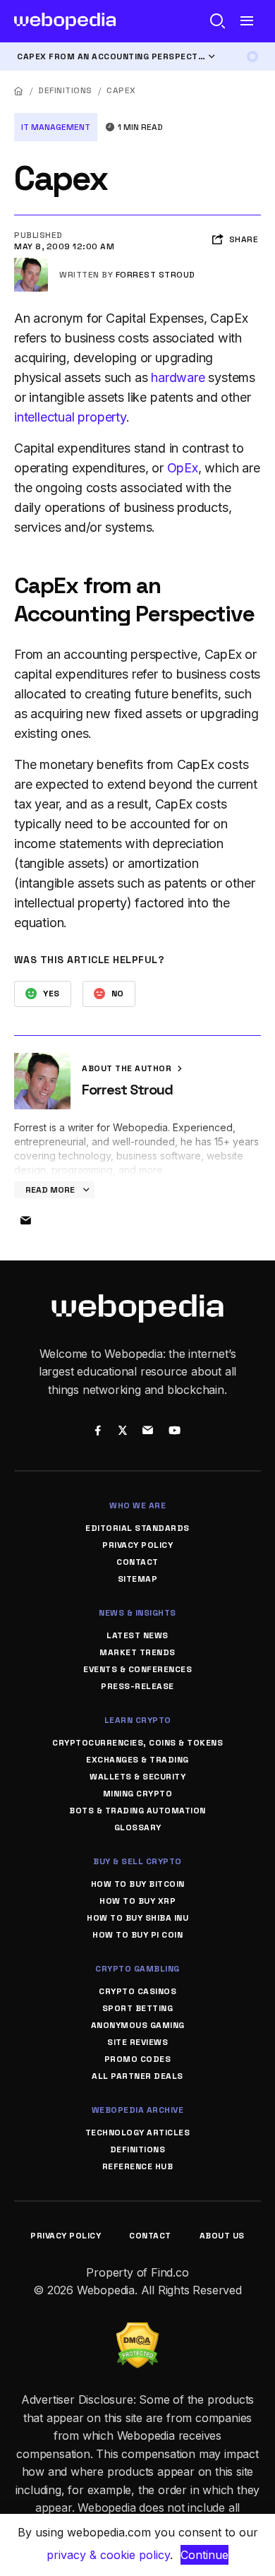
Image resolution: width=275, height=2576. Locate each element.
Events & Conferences (137, 1669)
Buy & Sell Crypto (137, 1861)
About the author (128, 1068)
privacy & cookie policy (108, 2555)
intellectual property (70, 417)
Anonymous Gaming (138, 2025)
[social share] (98, 1431)
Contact (137, 1562)
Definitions (65, 90)
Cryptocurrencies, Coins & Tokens (137, 1743)
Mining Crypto (138, 1794)
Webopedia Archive (138, 2110)
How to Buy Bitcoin (138, 1884)
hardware (178, 377)
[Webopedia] (65, 21)
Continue (204, 2555)
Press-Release (137, 1686)
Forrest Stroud (155, 275)
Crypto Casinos (137, 1991)
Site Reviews (137, 2042)
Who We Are (137, 1505)
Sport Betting (138, 2008)
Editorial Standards (137, 1528)
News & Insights (137, 1613)
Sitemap (138, 1579)
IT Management (56, 127)
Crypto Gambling (137, 1969)
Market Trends (137, 1652)
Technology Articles (138, 2133)
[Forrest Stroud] (31, 263)
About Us (222, 2236)
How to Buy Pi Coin (137, 1935)
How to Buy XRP (137, 1901)
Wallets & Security (137, 1777)
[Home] (19, 91)
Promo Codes (138, 2059)
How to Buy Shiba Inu (137, 1918)
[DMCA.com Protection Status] (137, 2331)
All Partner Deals (137, 2076)
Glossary (138, 1827)
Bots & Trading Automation (137, 1811)
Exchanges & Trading (137, 1760)
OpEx (183, 468)
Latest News (137, 1635)
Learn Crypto (138, 1720)
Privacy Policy (137, 1545)
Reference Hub (138, 2166)
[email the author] (25, 1221)
